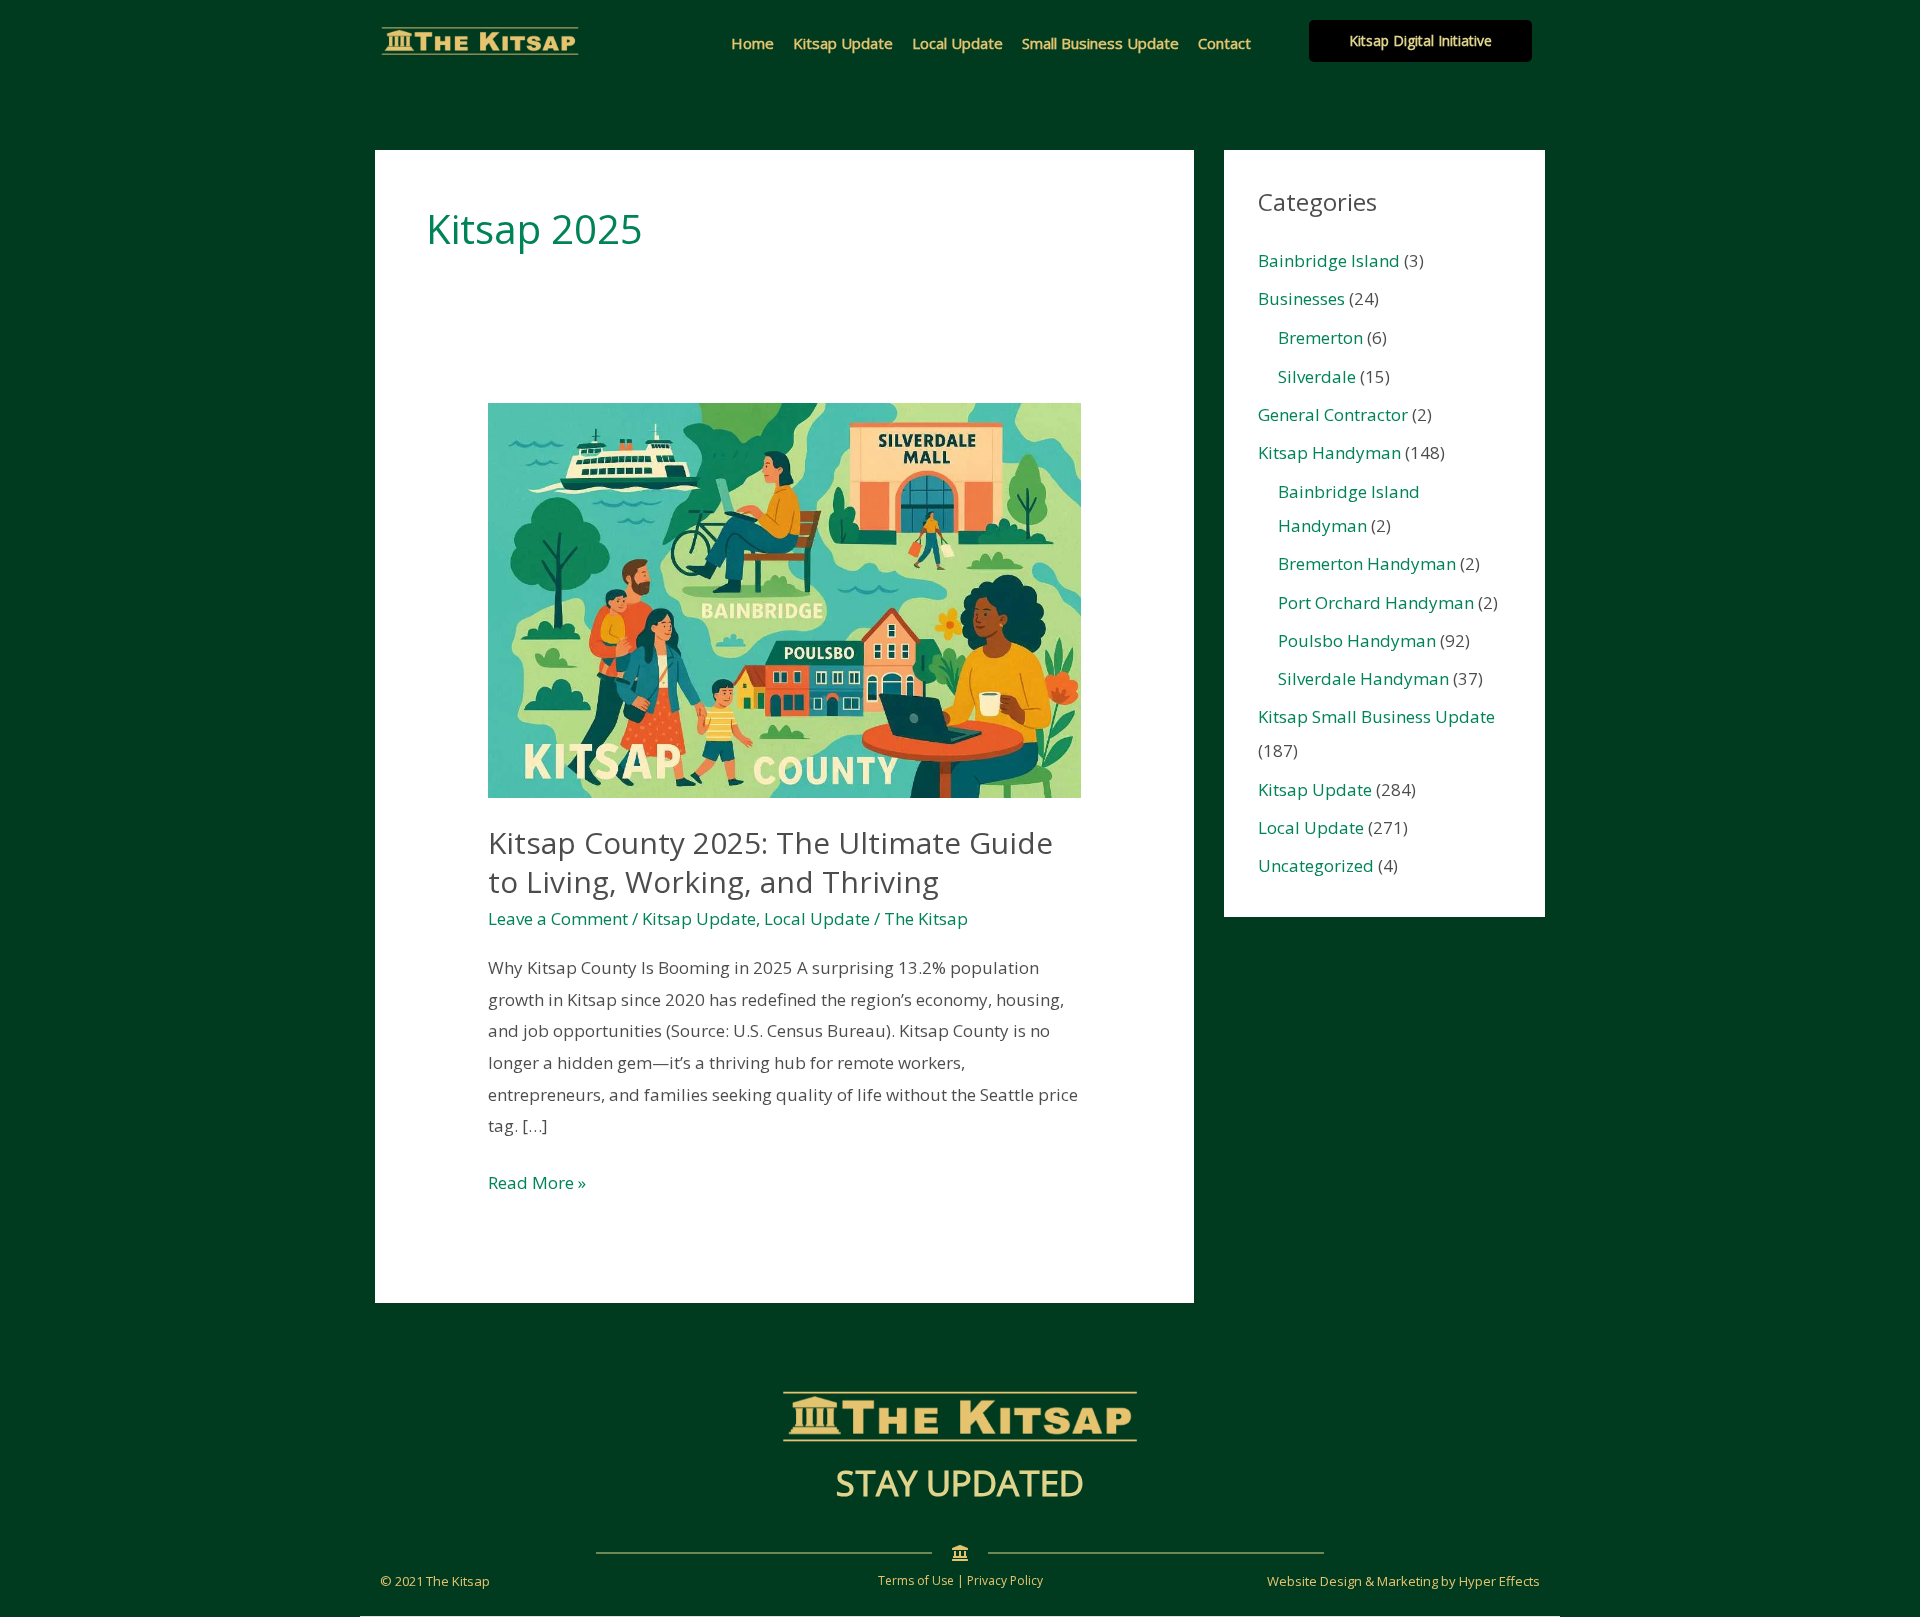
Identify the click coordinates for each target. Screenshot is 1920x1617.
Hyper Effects (1499, 1581)
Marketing (1407, 1581)
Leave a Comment (558, 918)
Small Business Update (1100, 43)
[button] (1420, 41)
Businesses (1301, 298)
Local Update (957, 43)
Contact (1224, 43)
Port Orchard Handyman (1376, 602)
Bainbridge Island (1329, 260)
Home (752, 43)
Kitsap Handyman (1329, 452)
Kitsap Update (843, 43)
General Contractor (1333, 414)
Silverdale (1317, 376)
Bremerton (1320, 337)
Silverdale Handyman (1363, 678)
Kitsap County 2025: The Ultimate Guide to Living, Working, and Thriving (770, 862)
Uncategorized (1316, 865)
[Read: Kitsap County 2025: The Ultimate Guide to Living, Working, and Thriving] (784, 598)
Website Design (1314, 1581)
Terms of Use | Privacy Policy (960, 1580)
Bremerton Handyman (1367, 563)
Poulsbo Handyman (1357, 640)
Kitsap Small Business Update (1376, 716)
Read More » (537, 1184)
